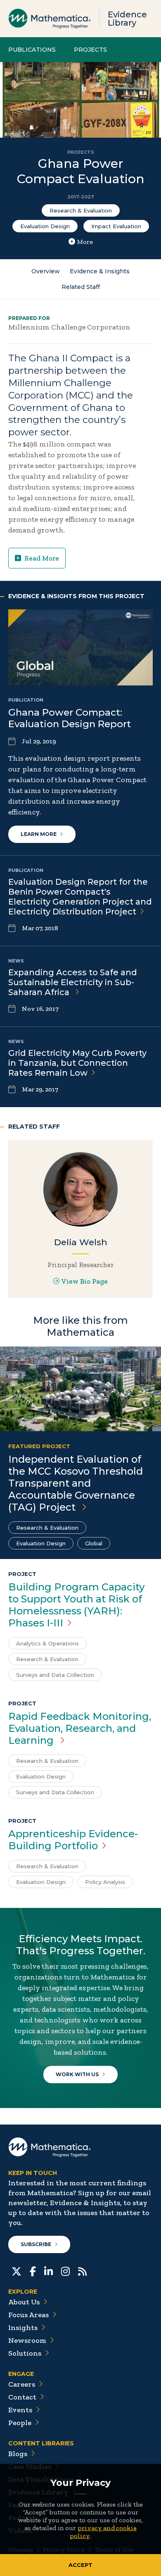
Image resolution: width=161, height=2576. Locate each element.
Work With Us (77, 2074)
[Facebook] (33, 2270)
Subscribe (36, 2244)
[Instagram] (65, 2270)
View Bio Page (85, 1281)
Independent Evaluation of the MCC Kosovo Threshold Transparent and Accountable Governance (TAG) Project (76, 1483)
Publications (32, 50)
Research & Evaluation (81, 210)
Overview (46, 271)
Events (20, 2410)
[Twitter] (17, 2270)
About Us (24, 2302)
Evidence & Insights (100, 271)
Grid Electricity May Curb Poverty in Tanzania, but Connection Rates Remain (77, 1063)
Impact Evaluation (116, 226)
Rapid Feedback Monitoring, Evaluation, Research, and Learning (80, 1728)
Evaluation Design (45, 226)
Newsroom (27, 2340)
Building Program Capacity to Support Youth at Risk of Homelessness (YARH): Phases (76, 1605)
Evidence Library (127, 19)
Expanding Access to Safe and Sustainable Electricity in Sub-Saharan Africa (73, 982)
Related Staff (81, 287)
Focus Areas (28, 2315)
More (85, 242)
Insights (23, 2328)
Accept (80, 2565)
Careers (22, 2384)
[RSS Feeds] (82, 2270)
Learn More (39, 834)
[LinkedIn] (49, 2270)
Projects (90, 50)
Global (94, 1543)
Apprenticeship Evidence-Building (73, 1840)
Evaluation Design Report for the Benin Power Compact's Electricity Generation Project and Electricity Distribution (80, 897)
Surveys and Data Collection (55, 1675)
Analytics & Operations (47, 1643)
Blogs (18, 2454)
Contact (22, 2397)
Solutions (25, 2353)
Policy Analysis (105, 1882)
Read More (42, 558)
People (20, 2423)
